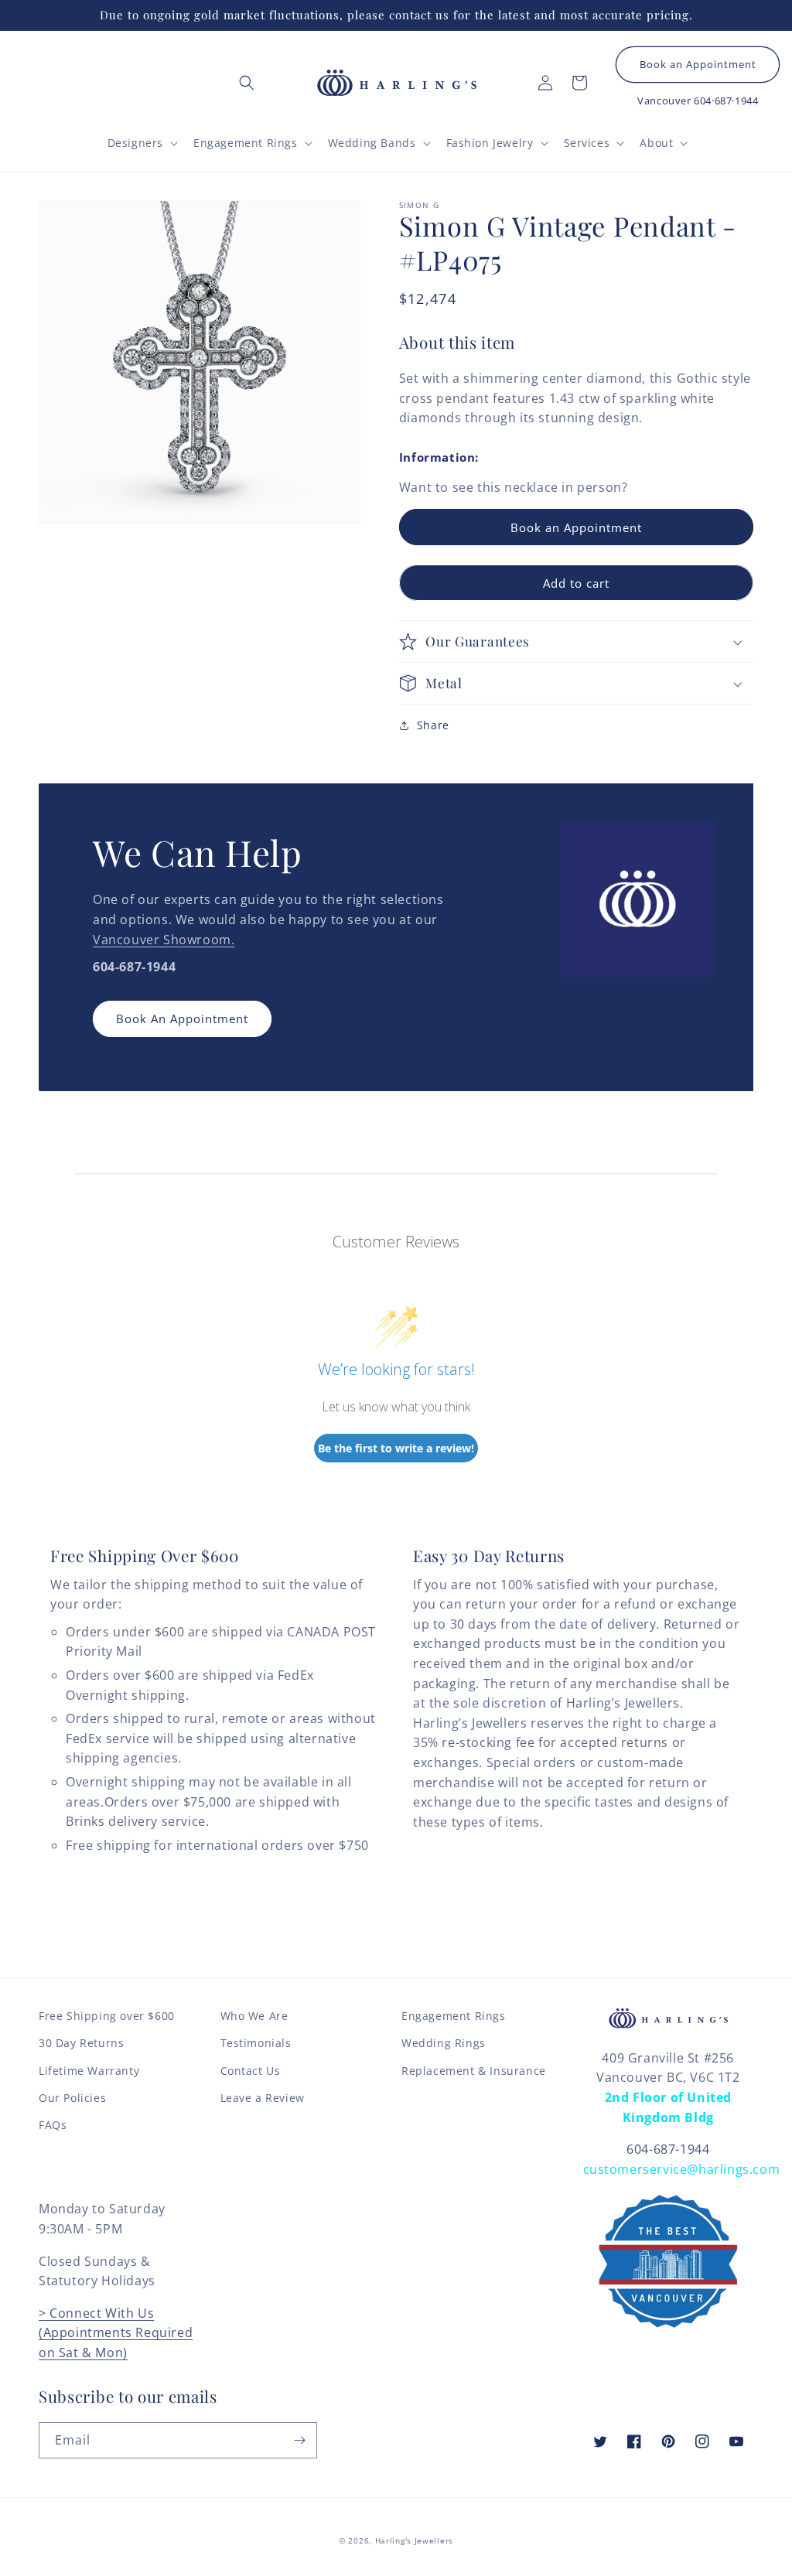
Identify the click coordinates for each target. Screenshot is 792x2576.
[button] (247, 83)
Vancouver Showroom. (164, 940)
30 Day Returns (81, 2043)
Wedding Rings (444, 2043)
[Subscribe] (299, 2440)
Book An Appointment (182, 1018)
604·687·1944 (726, 101)
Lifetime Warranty (89, 2071)
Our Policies (72, 2098)
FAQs (53, 2125)
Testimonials (256, 2043)
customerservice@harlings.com (682, 2169)
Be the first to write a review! (396, 1448)
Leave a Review (263, 2098)
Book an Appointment (698, 65)
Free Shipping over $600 (107, 2016)
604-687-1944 (668, 2149)
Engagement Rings (454, 2016)
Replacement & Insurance (474, 2071)
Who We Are (254, 2016)
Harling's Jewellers (414, 2540)
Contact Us (251, 2071)
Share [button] (433, 725)
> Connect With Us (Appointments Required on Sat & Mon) (116, 2333)
